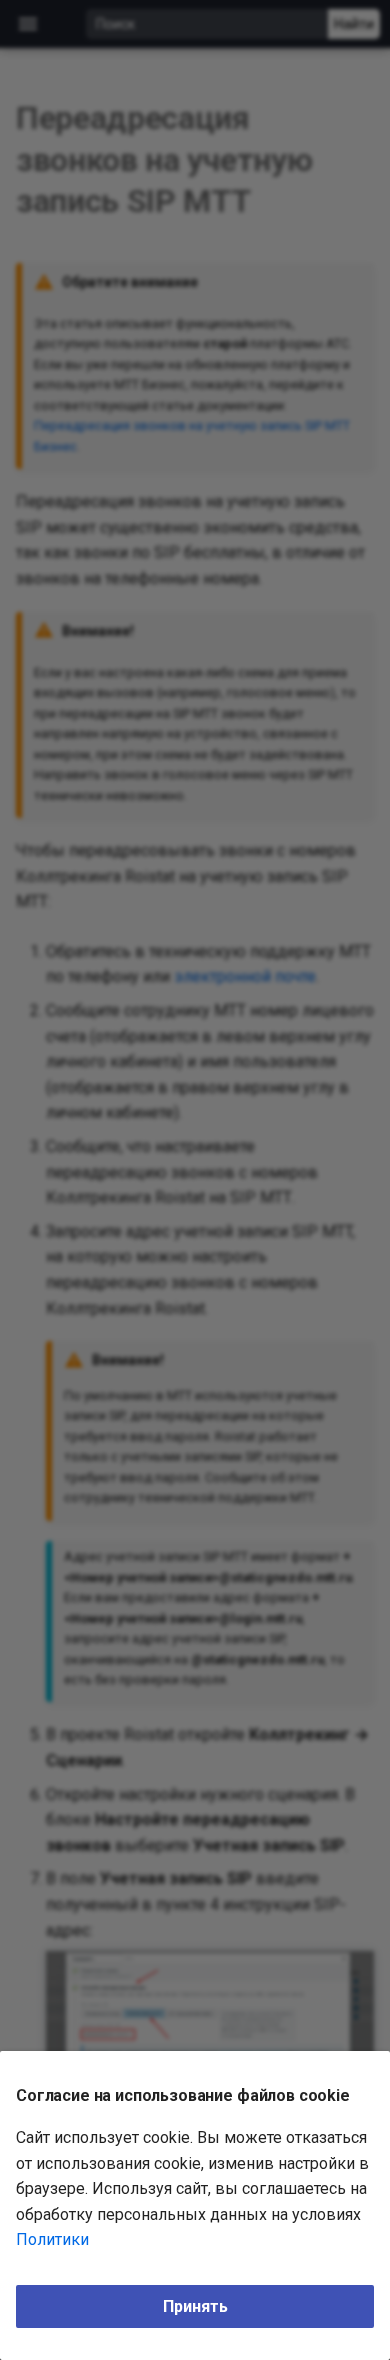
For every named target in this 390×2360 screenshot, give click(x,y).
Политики (52, 2239)
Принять (195, 2306)
